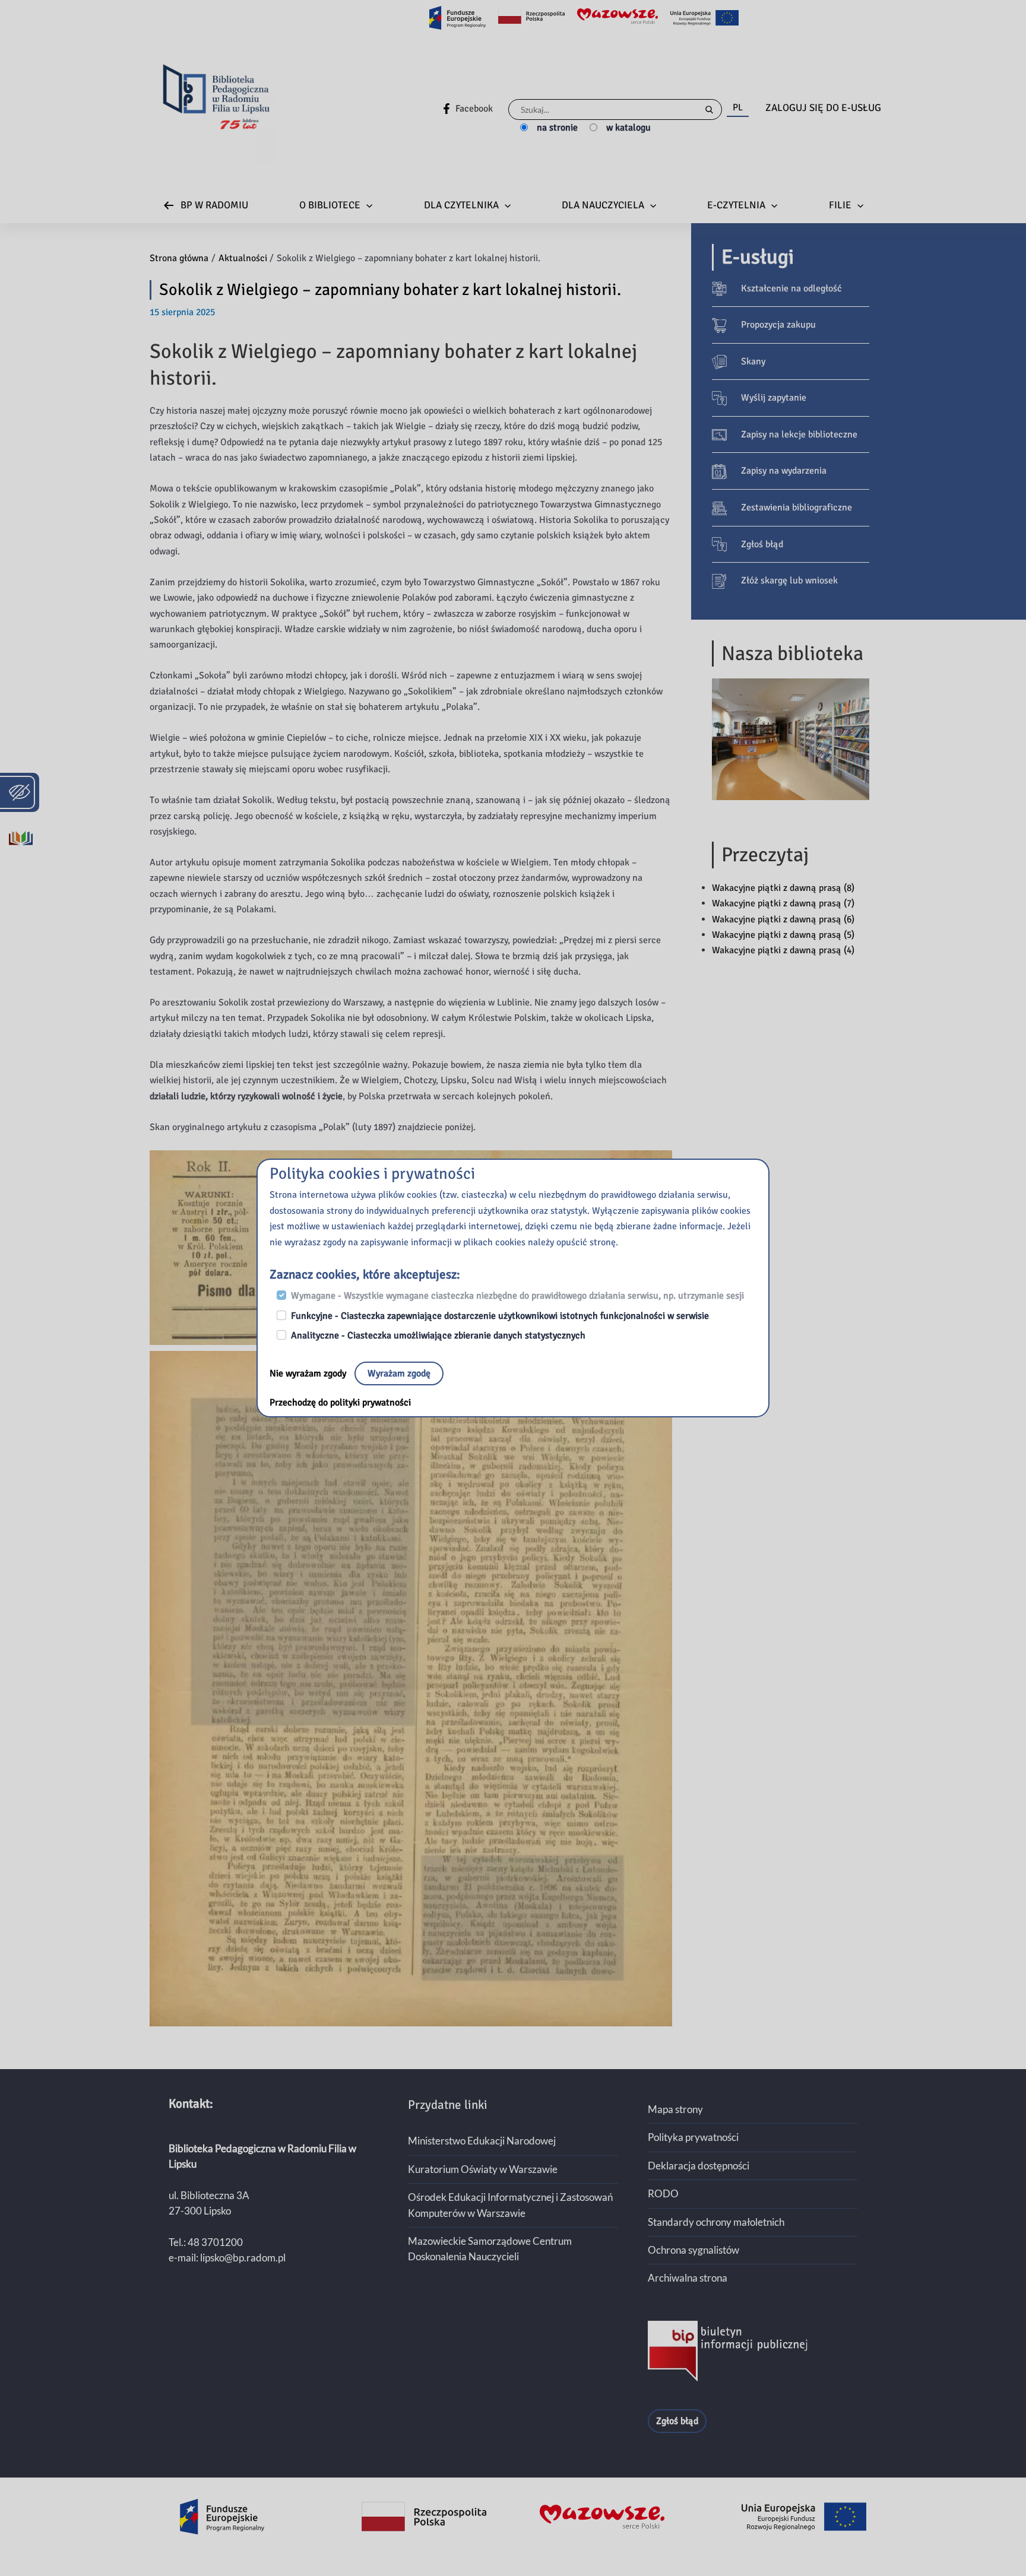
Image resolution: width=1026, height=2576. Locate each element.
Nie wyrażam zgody (309, 1373)
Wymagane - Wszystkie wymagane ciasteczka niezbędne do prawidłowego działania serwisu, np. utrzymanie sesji (517, 1296)
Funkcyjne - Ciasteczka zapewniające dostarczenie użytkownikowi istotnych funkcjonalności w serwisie (500, 1316)
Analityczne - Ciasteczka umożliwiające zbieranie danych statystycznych (438, 1335)
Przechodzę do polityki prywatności (340, 1403)
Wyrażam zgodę (399, 1373)
